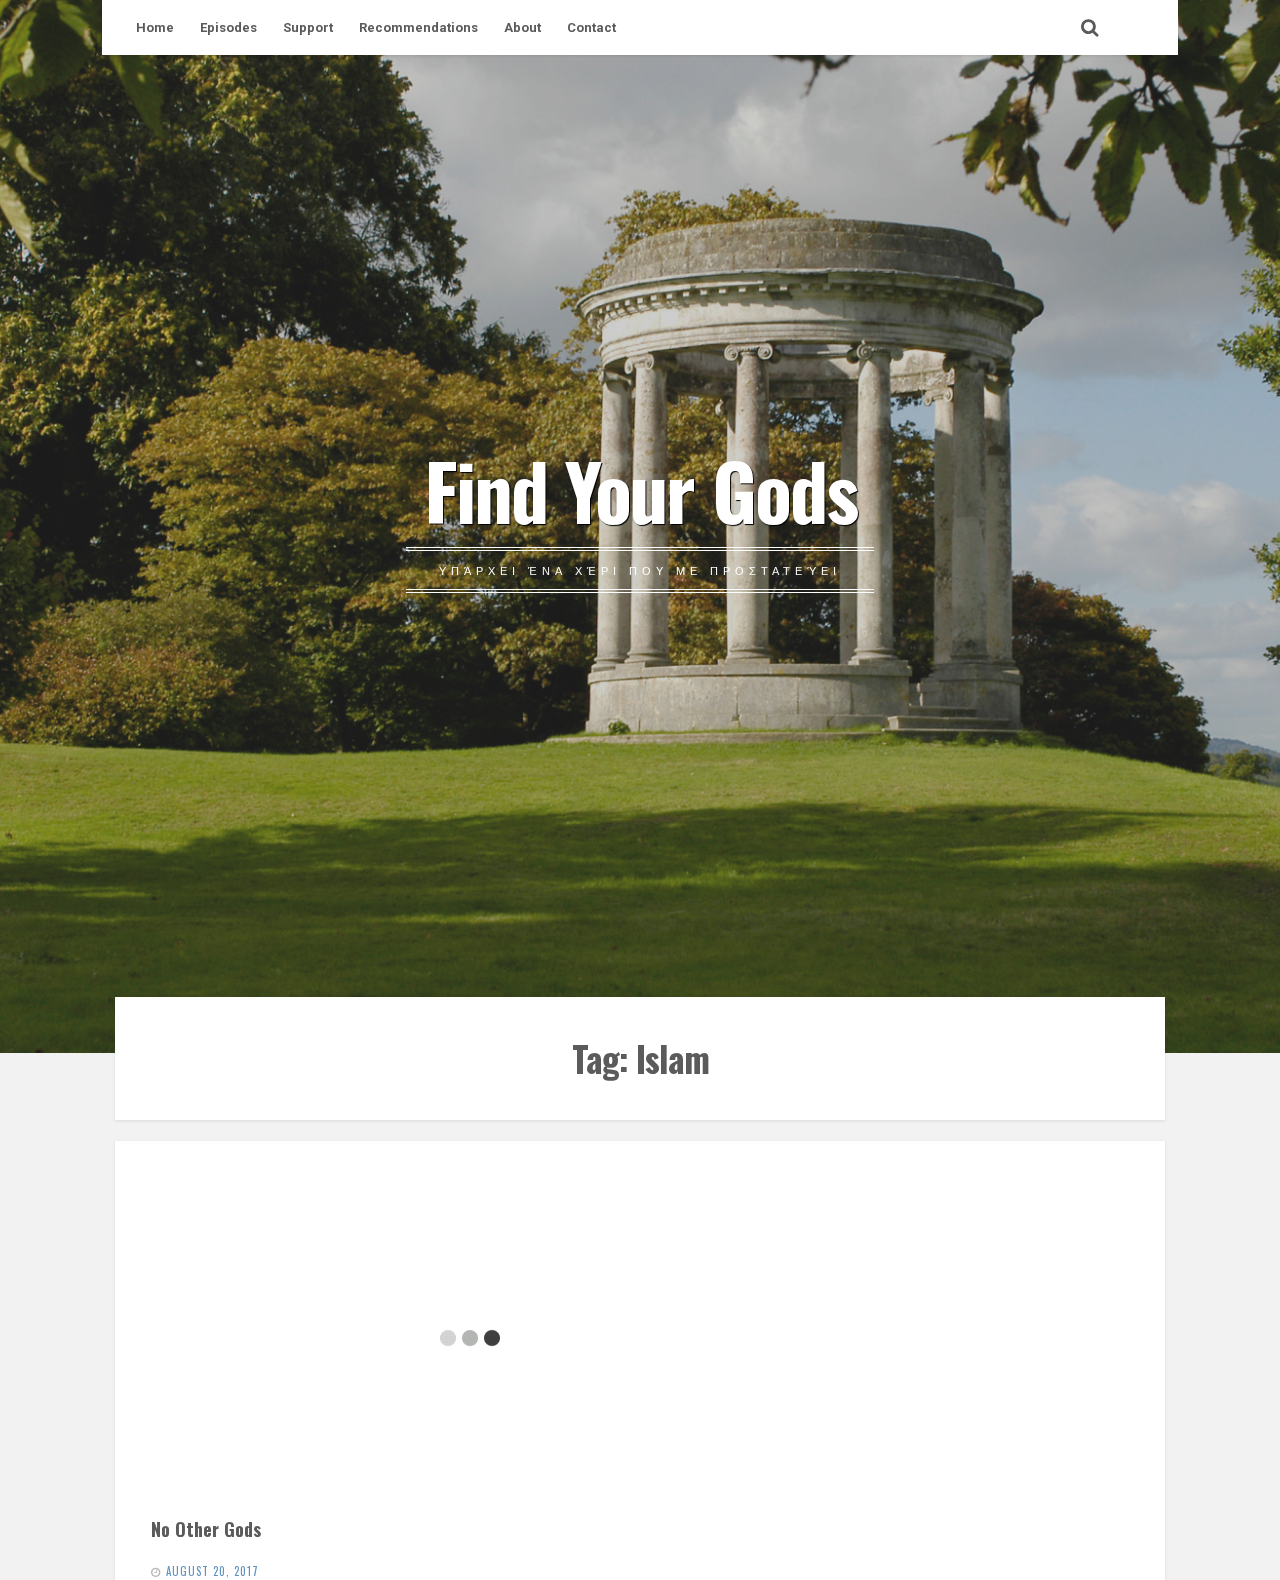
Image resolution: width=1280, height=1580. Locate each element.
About (522, 27)
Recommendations (418, 27)
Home (155, 27)
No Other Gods (206, 1528)
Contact (591, 27)
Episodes (228, 27)
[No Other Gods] (469, 1338)
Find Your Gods (640, 489)
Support (308, 27)
